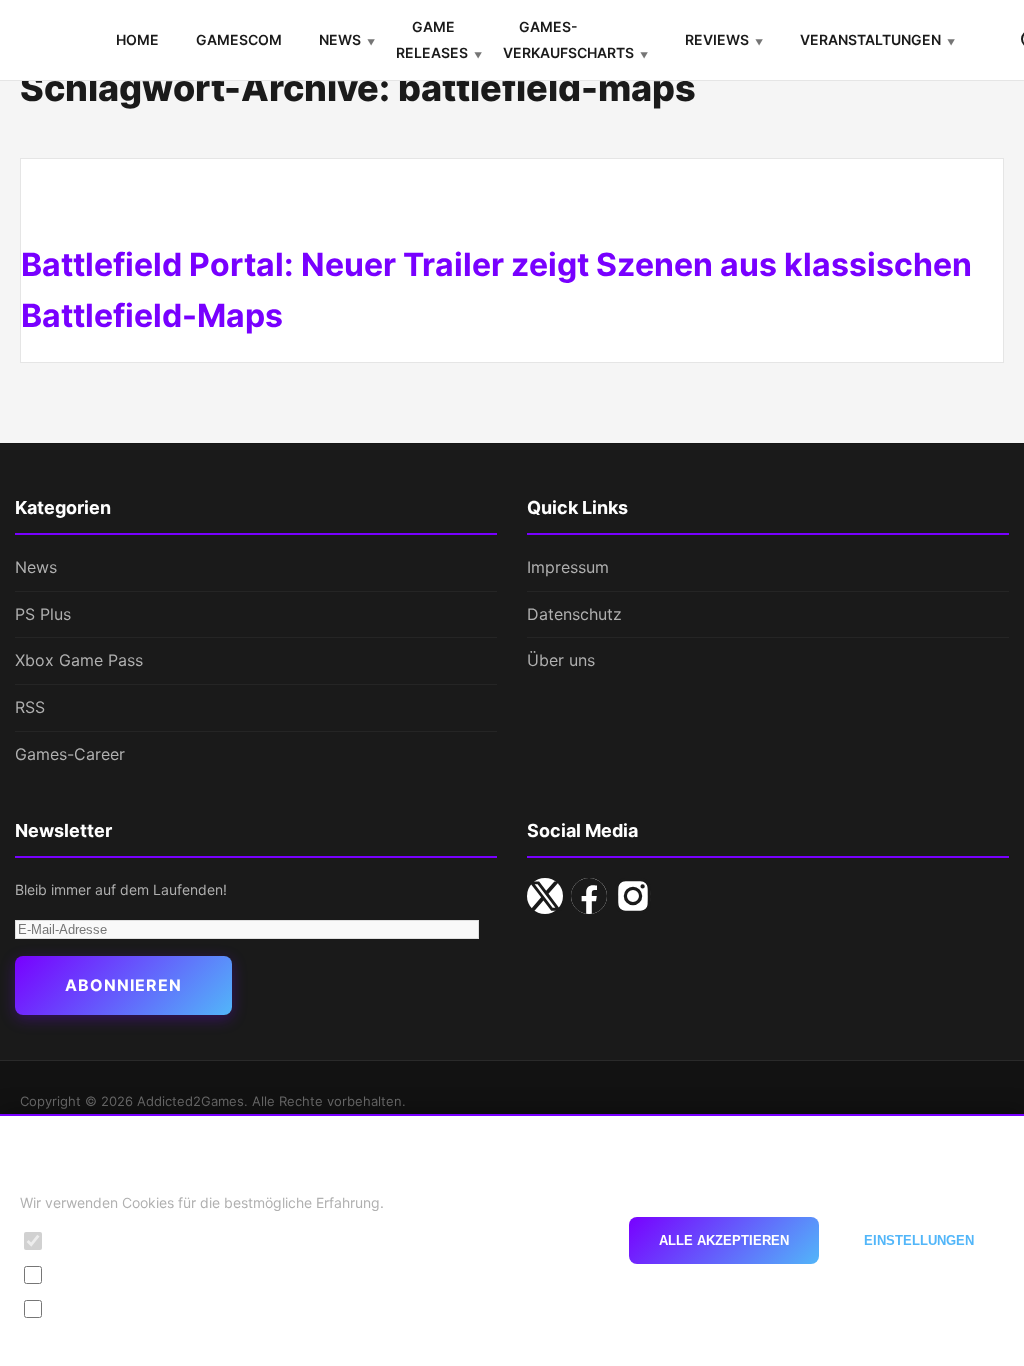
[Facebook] (589, 896)
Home (137, 39)
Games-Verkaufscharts (568, 39)
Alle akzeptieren (724, 1240)
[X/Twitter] (545, 896)
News (340, 39)
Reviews (717, 39)
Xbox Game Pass (79, 660)
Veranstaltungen (870, 39)
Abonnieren (123, 985)
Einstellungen (919, 1240)
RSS (30, 707)
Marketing (88, 1308)
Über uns (561, 660)
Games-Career (70, 754)
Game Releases (432, 39)
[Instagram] (633, 896)
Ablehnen (546, 1240)
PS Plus (43, 614)
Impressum (568, 567)
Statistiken (89, 1274)
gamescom (239, 39)
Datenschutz (574, 614)
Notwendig (91, 1240)
